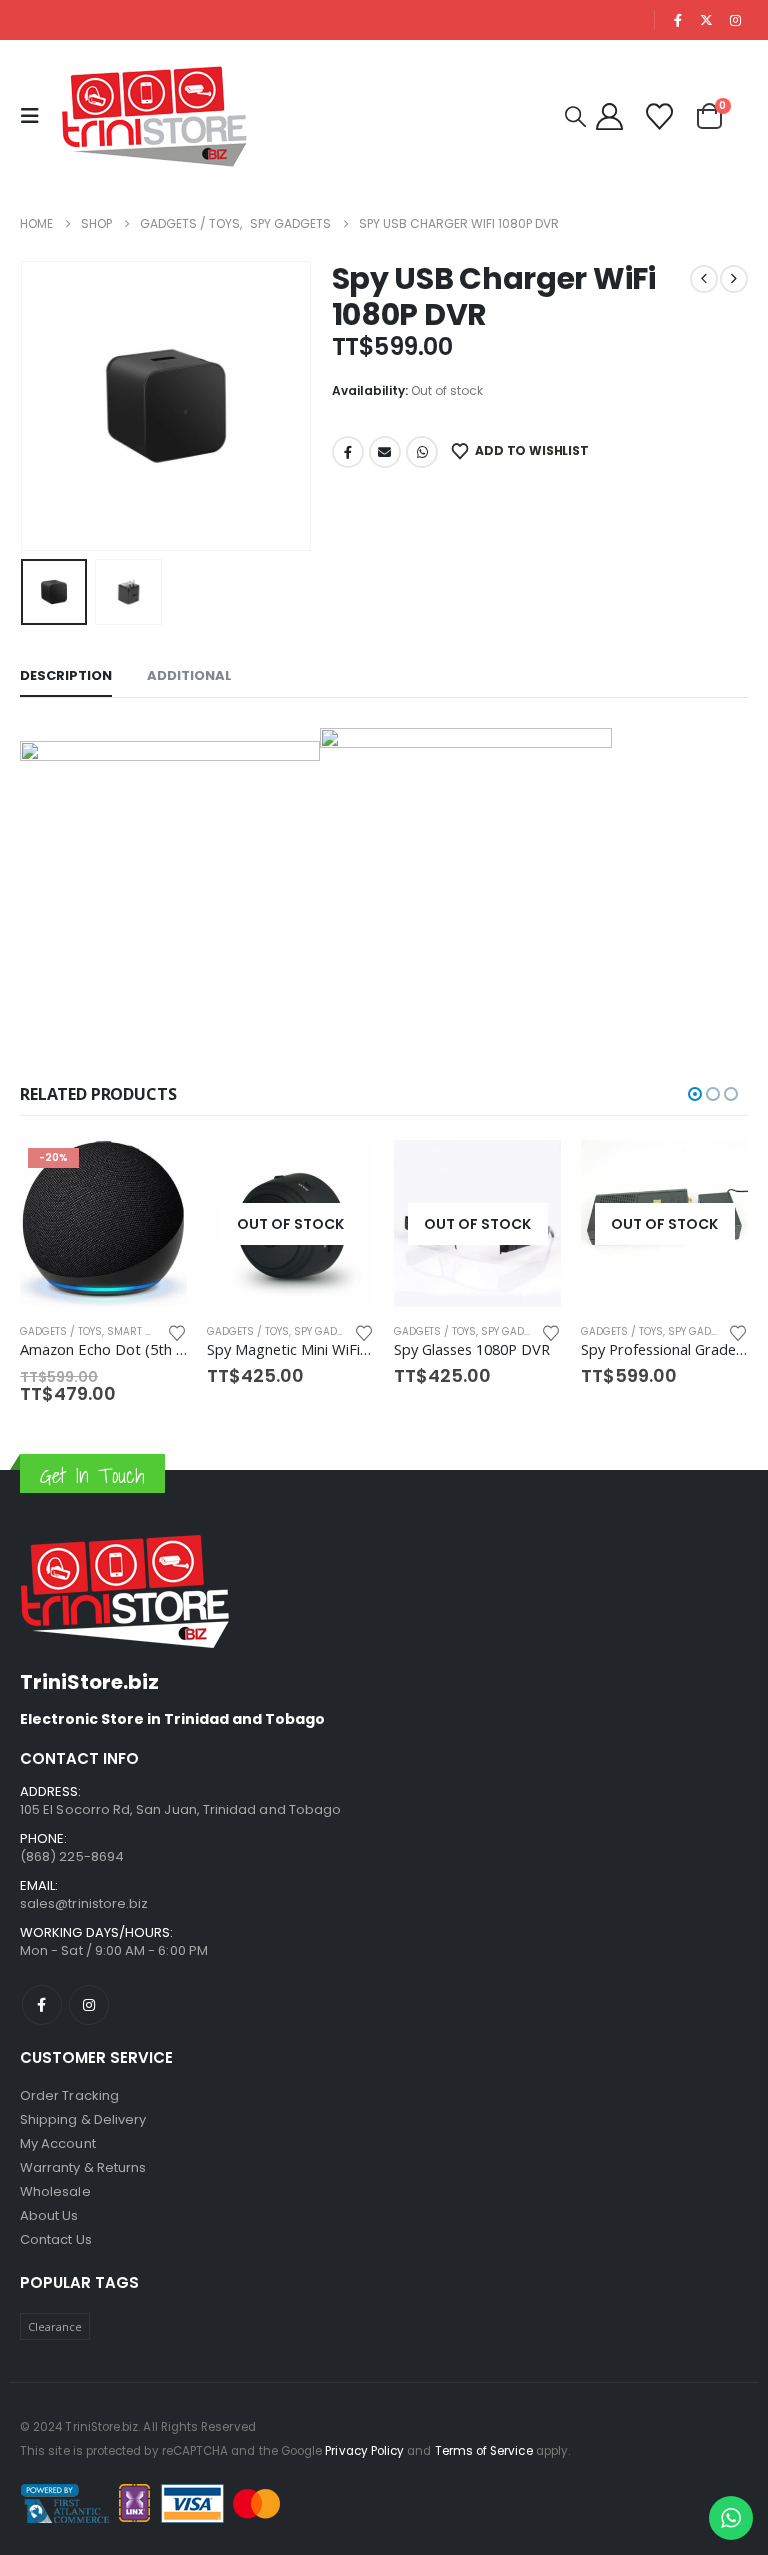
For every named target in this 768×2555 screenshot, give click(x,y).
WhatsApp (422, 452)
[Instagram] (735, 20)
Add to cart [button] (715, 1173)
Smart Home (701, 1331)
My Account (58, 2125)
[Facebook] (678, 20)
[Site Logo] (155, 116)
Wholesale (55, 2173)
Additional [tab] (189, 675)
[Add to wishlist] (177, 1331)
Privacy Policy (364, 2433)
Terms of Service (484, 2433)
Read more (154, 1173)
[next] (734, 279)
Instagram (89, 1987)
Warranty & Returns (83, 2149)
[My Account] (609, 116)
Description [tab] (66, 675)
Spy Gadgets (141, 1331)
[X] (707, 20)
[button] (35, 116)
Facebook (348, 452)
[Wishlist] (660, 116)
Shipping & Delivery (83, 2101)
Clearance (55, 2308)
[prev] (704, 279)
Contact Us (56, 2221)
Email (385, 452)
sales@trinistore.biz (84, 1885)
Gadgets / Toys (61, 1331)
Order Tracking (69, 2077)
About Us (49, 2197)
